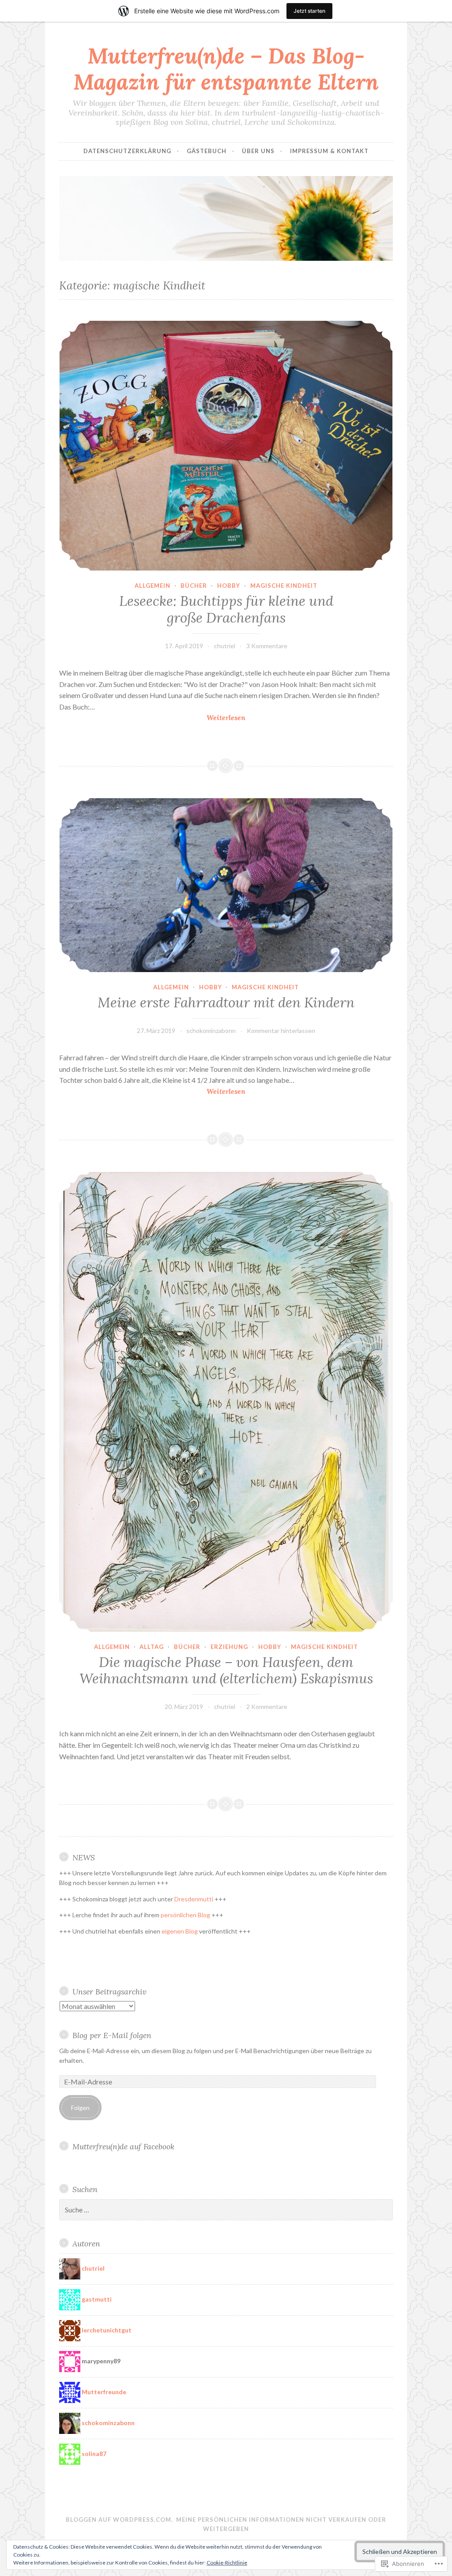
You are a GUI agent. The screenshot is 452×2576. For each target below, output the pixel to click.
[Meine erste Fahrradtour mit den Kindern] (226, 885)
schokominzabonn (211, 1031)
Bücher (194, 586)
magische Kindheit (284, 586)
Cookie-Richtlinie (227, 2563)
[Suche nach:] (226, 2210)
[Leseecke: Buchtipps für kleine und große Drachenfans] (226, 446)
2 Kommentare (267, 1707)
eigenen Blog (180, 1931)
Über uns (258, 151)
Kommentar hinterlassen (281, 1031)
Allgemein (153, 586)
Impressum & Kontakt (329, 151)
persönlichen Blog (185, 1915)
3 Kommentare (267, 646)
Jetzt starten (309, 11)
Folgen (80, 2108)
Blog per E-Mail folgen (112, 2035)
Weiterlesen (152, 718)
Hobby (229, 586)
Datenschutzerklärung (127, 151)
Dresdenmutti (194, 1899)
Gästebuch (207, 151)
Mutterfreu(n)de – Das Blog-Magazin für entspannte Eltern (226, 69)
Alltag (152, 1647)
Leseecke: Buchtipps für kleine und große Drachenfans (226, 609)
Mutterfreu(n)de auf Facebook (123, 2146)
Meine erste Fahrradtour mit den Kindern (226, 1003)
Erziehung (229, 1647)
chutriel (225, 646)
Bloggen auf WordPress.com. (119, 2520)
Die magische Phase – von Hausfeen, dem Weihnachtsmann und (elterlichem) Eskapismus (226, 1671)
